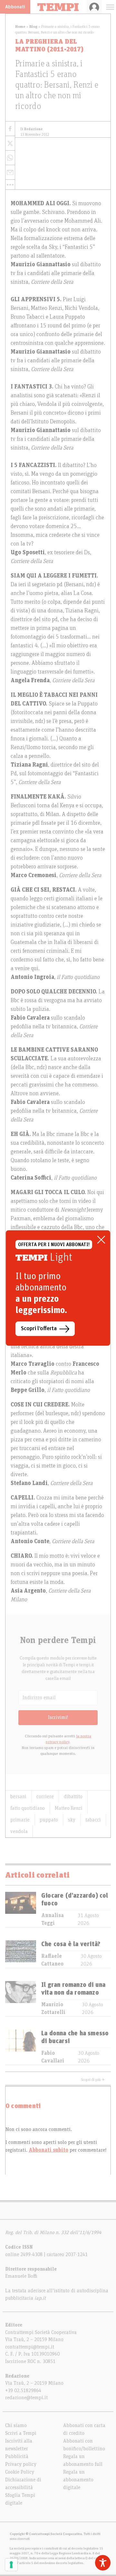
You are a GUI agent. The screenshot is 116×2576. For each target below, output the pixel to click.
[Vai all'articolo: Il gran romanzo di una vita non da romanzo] (21, 1999)
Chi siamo (16, 2425)
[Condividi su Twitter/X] (10, 143)
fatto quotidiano (28, 1808)
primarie (20, 1820)
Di (31, 129)
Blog (33, 27)
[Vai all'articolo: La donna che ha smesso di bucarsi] (21, 2047)
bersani (18, 1797)
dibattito (73, 1797)
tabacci (93, 1820)
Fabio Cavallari (53, 2057)
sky (72, 1820)
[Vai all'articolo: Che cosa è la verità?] (21, 1954)
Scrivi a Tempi (21, 2433)
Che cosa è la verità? (71, 1944)
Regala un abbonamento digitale (78, 2480)
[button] (10, 185)
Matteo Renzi (69, 1808)
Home (20, 27)
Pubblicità (17, 2456)
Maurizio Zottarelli (53, 2009)
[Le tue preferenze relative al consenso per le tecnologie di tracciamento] (11, 2565)
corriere (45, 1797)
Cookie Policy (20, 2472)
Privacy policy (21, 2464)
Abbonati (15, 7)
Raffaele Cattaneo (52, 1960)
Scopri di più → (93, 2080)
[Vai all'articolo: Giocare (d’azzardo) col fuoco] (21, 1909)
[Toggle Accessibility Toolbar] (103, 2563)
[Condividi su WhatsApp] (10, 158)
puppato (49, 1820)
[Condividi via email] (10, 172)
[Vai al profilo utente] (94, 7)
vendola (19, 1831)
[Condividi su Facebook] (10, 129)
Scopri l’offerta (39, 1329)
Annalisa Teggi (53, 1919)
